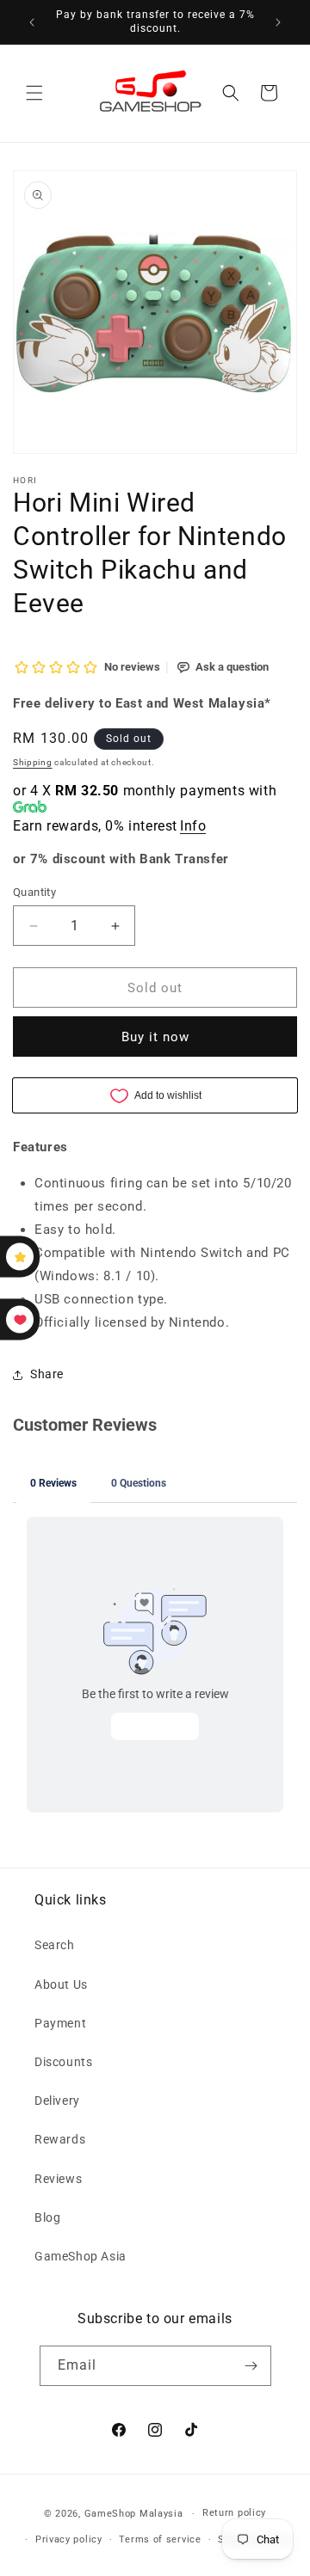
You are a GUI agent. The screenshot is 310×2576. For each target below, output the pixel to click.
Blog (47, 2217)
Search (55, 1945)
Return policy (234, 2513)
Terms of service (160, 2539)
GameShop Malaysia (134, 2514)
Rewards (60, 2139)
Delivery (57, 2101)
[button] (34, 93)
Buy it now (155, 1037)
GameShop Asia (81, 2256)
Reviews (58, 2179)
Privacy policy (69, 2539)
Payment (60, 2023)
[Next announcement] (278, 22)
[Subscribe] (251, 2366)
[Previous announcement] (32, 22)
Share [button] (47, 1374)
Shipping (33, 762)
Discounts (63, 2062)
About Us (61, 1984)
